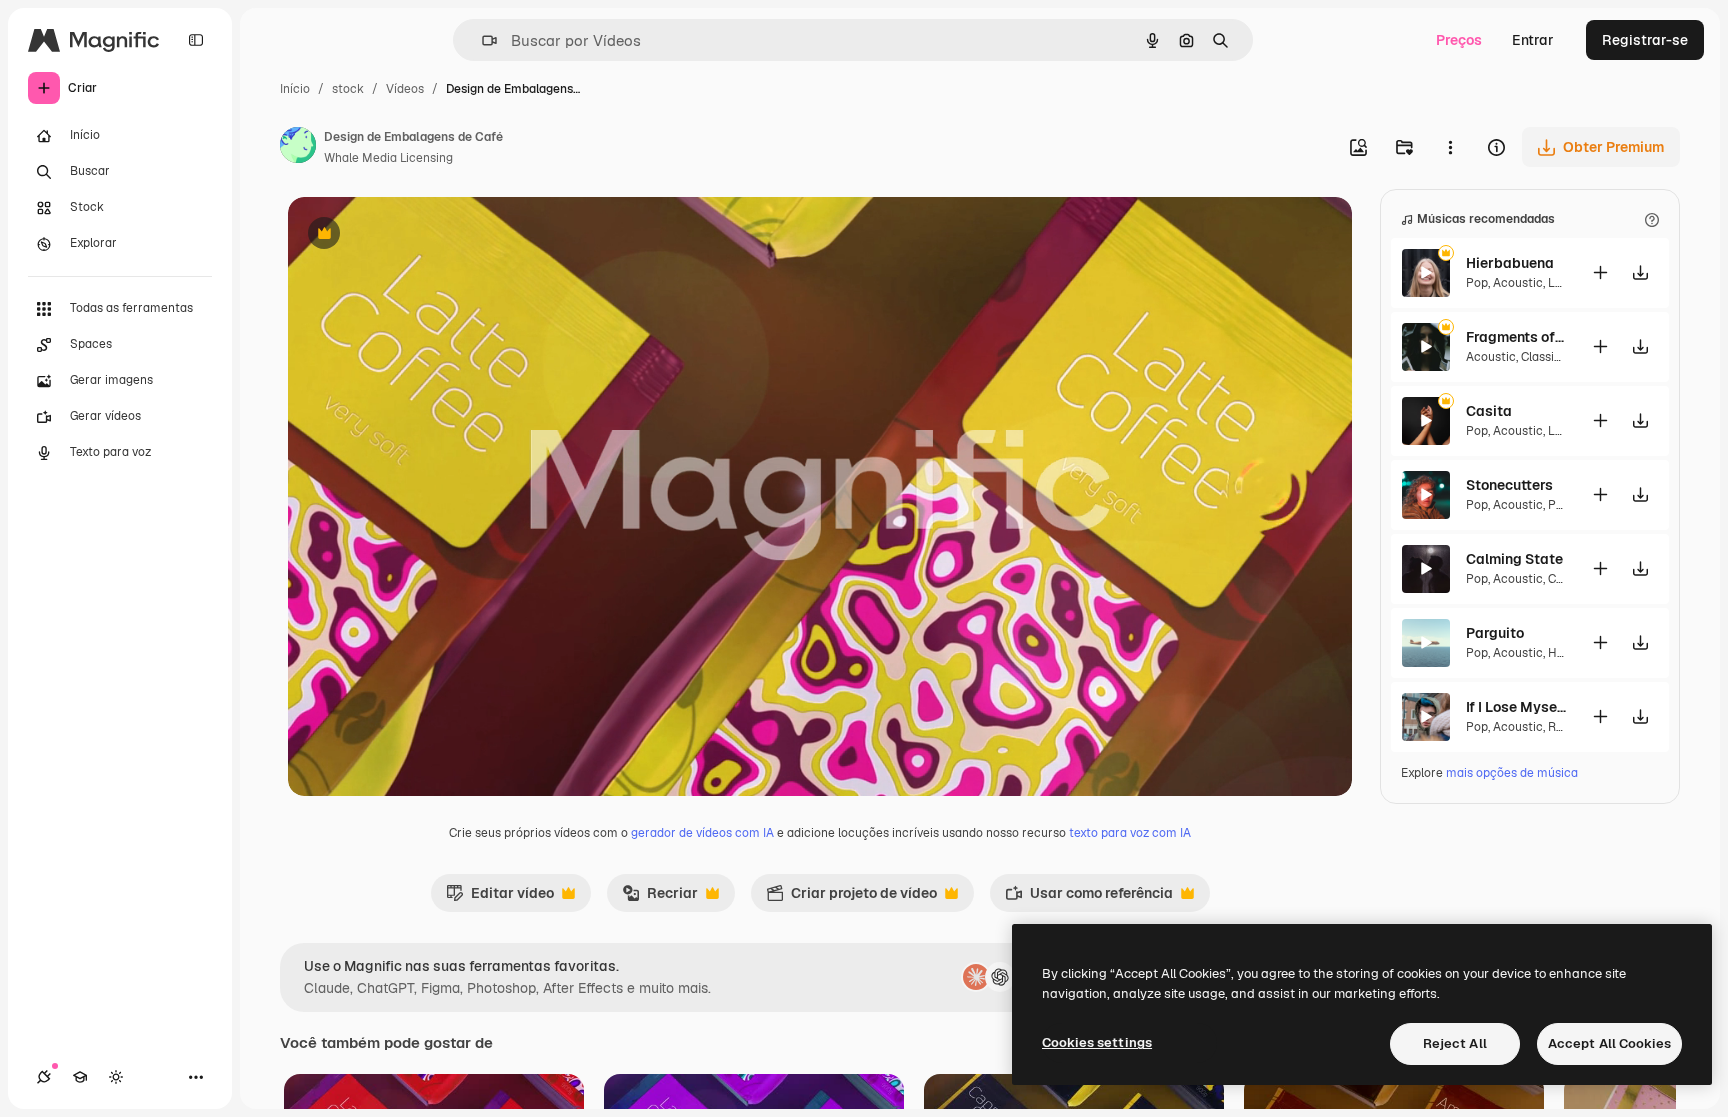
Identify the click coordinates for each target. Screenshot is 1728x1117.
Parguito (1495, 633)
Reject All (1455, 1043)
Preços (1459, 40)
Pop (1477, 283)
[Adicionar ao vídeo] (1600, 272)
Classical (1546, 357)
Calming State (1514, 559)
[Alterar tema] (116, 1077)
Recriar (660, 898)
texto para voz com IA (1130, 833)
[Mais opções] (1450, 147)
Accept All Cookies (1609, 1043)
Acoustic (1518, 283)
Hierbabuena (1510, 263)
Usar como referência (1089, 898)
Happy (1565, 653)
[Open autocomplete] (481, 40)
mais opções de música (1512, 773)
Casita (1489, 411)
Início (295, 89)
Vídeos (405, 89)
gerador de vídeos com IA (702, 833)
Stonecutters (1509, 485)
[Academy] (80, 1077)
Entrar (1533, 40)
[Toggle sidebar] (196, 40)
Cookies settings (1097, 1042)
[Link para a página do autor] (298, 148)
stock (348, 89)
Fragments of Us (1516, 337)
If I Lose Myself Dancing (1516, 707)
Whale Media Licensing (388, 158)
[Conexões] (44, 1077)
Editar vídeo (500, 898)
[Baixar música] (1640, 272)
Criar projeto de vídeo (851, 898)
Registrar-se (1645, 40)
